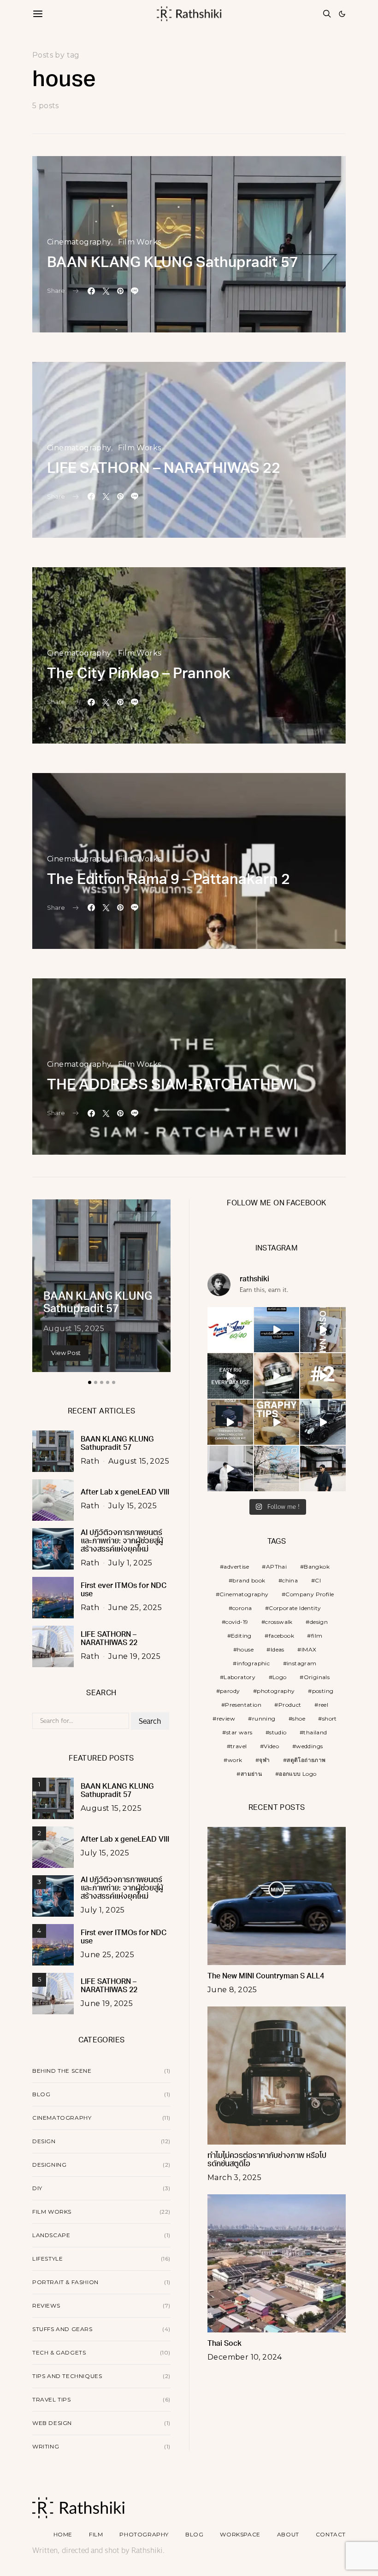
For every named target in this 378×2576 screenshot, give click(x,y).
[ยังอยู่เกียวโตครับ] (323, 1468)
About (288, 2534)
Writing (46, 2446)
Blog (41, 2094)
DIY (37, 2188)
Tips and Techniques (67, 2376)
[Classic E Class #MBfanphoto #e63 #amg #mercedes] (230, 1468)
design (319, 1622)
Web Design (52, 2423)
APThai (276, 1567)
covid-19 (237, 1622)
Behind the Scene (62, 2071)
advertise (236, 1567)
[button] (342, 14)
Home (63, 2534)
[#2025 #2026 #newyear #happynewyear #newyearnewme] (277, 1330)
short (330, 1718)
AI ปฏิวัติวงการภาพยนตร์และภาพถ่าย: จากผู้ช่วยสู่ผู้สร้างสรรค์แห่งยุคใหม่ (122, 1541)
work (235, 1760)
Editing (241, 1636)
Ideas (278, 1649)
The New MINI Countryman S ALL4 (266, 1977)
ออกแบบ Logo (298, 1774)
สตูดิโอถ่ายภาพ (306, 1760)
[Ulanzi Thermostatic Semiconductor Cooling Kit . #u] (230, 1422)
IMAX (309, 1649)
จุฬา (264, 1760)
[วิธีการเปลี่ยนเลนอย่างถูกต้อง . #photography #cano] (323, 1376)
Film (96, 2534)
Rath (90, 1461)
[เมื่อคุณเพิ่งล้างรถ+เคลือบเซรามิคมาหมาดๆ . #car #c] (323, 1422)
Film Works (139, 242)
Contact (331, 2534)
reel (324, 1705)
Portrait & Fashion (65, 2282)
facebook (281, 1636)
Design (44, 2141)
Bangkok (317, 1567)
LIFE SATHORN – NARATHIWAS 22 (164, 469)
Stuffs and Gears (62, 2329)
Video (271, 1746)
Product (290, 1705)
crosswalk (279, 1622)
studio (278, 1732)
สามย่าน (251, 1774)
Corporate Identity (295, 1608)
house (245, 1649)
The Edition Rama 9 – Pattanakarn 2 (168, 880)
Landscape (51, 2235)
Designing (49, 2165)
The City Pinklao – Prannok (139, 675)
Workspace (240, 2534)
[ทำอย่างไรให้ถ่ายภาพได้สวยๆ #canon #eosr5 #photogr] (277, 1422)
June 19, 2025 (134, 1656)
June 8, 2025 (232, 1990)
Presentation (243, 1705)
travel (239, 1746)
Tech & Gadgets (59, 2352)
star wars (239, 1732)
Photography (144, 2534)
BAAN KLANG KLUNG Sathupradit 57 (173, 263)
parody (230, 1691)
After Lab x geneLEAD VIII (125, 1493)
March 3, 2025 (234, 2178)
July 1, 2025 (130, 1563)
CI (318, 1580)
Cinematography (79, 242)
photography (276, 1691)
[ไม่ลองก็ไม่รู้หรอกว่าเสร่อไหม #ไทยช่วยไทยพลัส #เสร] (230, 1330)
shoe (299, 1718)
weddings (309, 1746)
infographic (253, 1663)
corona (242, 1608)
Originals (317, 1677)
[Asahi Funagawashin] (277, 1468)
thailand (315, 1732)
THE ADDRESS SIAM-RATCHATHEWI (172, 1086)
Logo (280, 1677)
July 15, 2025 (133, 1506)
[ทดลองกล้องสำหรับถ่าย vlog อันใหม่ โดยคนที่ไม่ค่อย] (323, 1330)
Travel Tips (52, 2399)
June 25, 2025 (135, 1608)
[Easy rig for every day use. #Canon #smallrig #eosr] (230, 1376)
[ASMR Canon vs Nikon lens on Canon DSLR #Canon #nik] (277, 1376)
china (290, 1580)
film (317, 1636)
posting (323, 1691)
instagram (302, 1663)
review (226, 1718)
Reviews (46, 2306)
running (264, 1718)
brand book (249, 1580)
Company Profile (310, 1594)
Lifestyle (47, 2259)
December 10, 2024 (245, 2357)
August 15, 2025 (74, 1329)
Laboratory (239, 1677)
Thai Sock (224, 2344)
